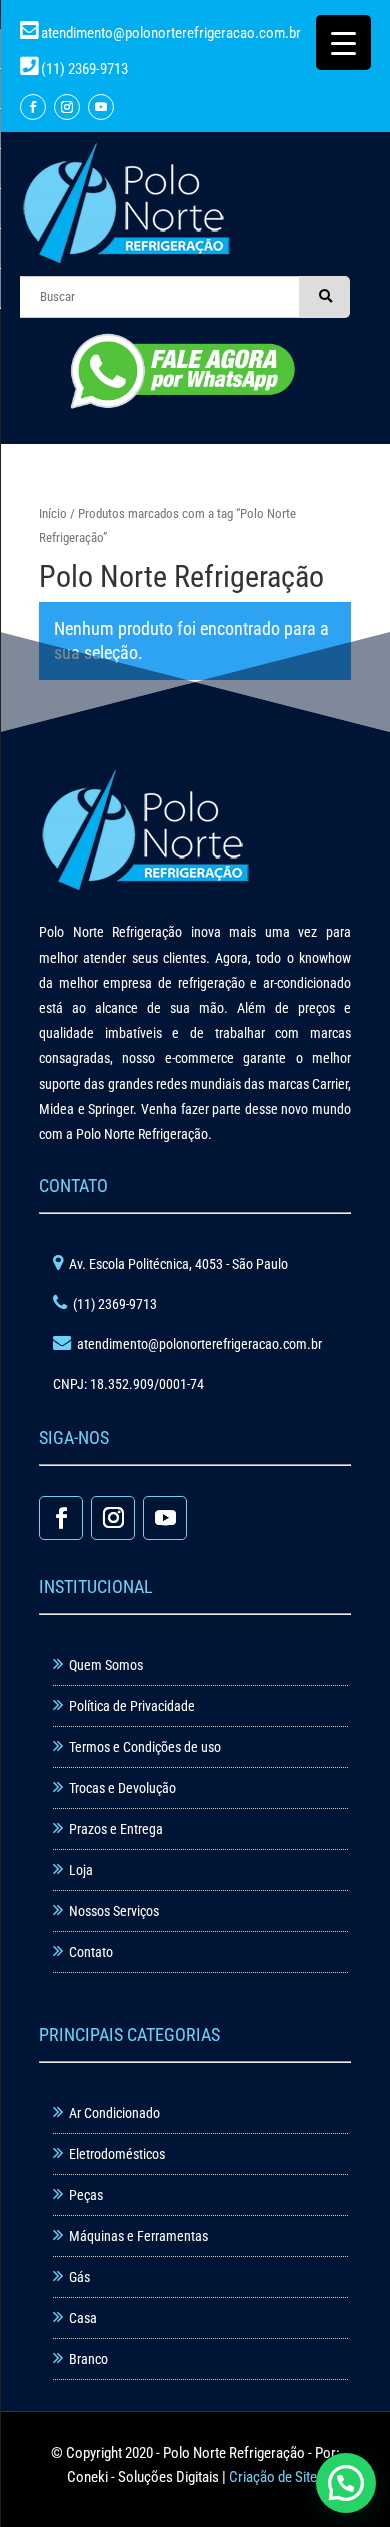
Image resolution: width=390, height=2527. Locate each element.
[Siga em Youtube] (101, 107)
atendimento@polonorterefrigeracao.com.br (171, 33)
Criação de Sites (276, 2477)
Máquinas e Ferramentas (138, 2236)
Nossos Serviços (114, 1911)
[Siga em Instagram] (67, 107)
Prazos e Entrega (116, 1829)
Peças (86, 2195)
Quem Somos (106, 1665)
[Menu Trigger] (343, 42)
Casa (83, 2318)
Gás (79, 2277)
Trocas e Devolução (122, 1788)
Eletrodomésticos (117, 2154)
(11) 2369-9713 (83, 69)
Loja (81, 1870)
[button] (346, 2483)
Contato (91, 1952)
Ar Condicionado (114, 2113)
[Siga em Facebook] (33, 107)
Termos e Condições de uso (145, 1747)
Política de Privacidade (132, 1706)
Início (53, 513)
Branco (88, 2359)
